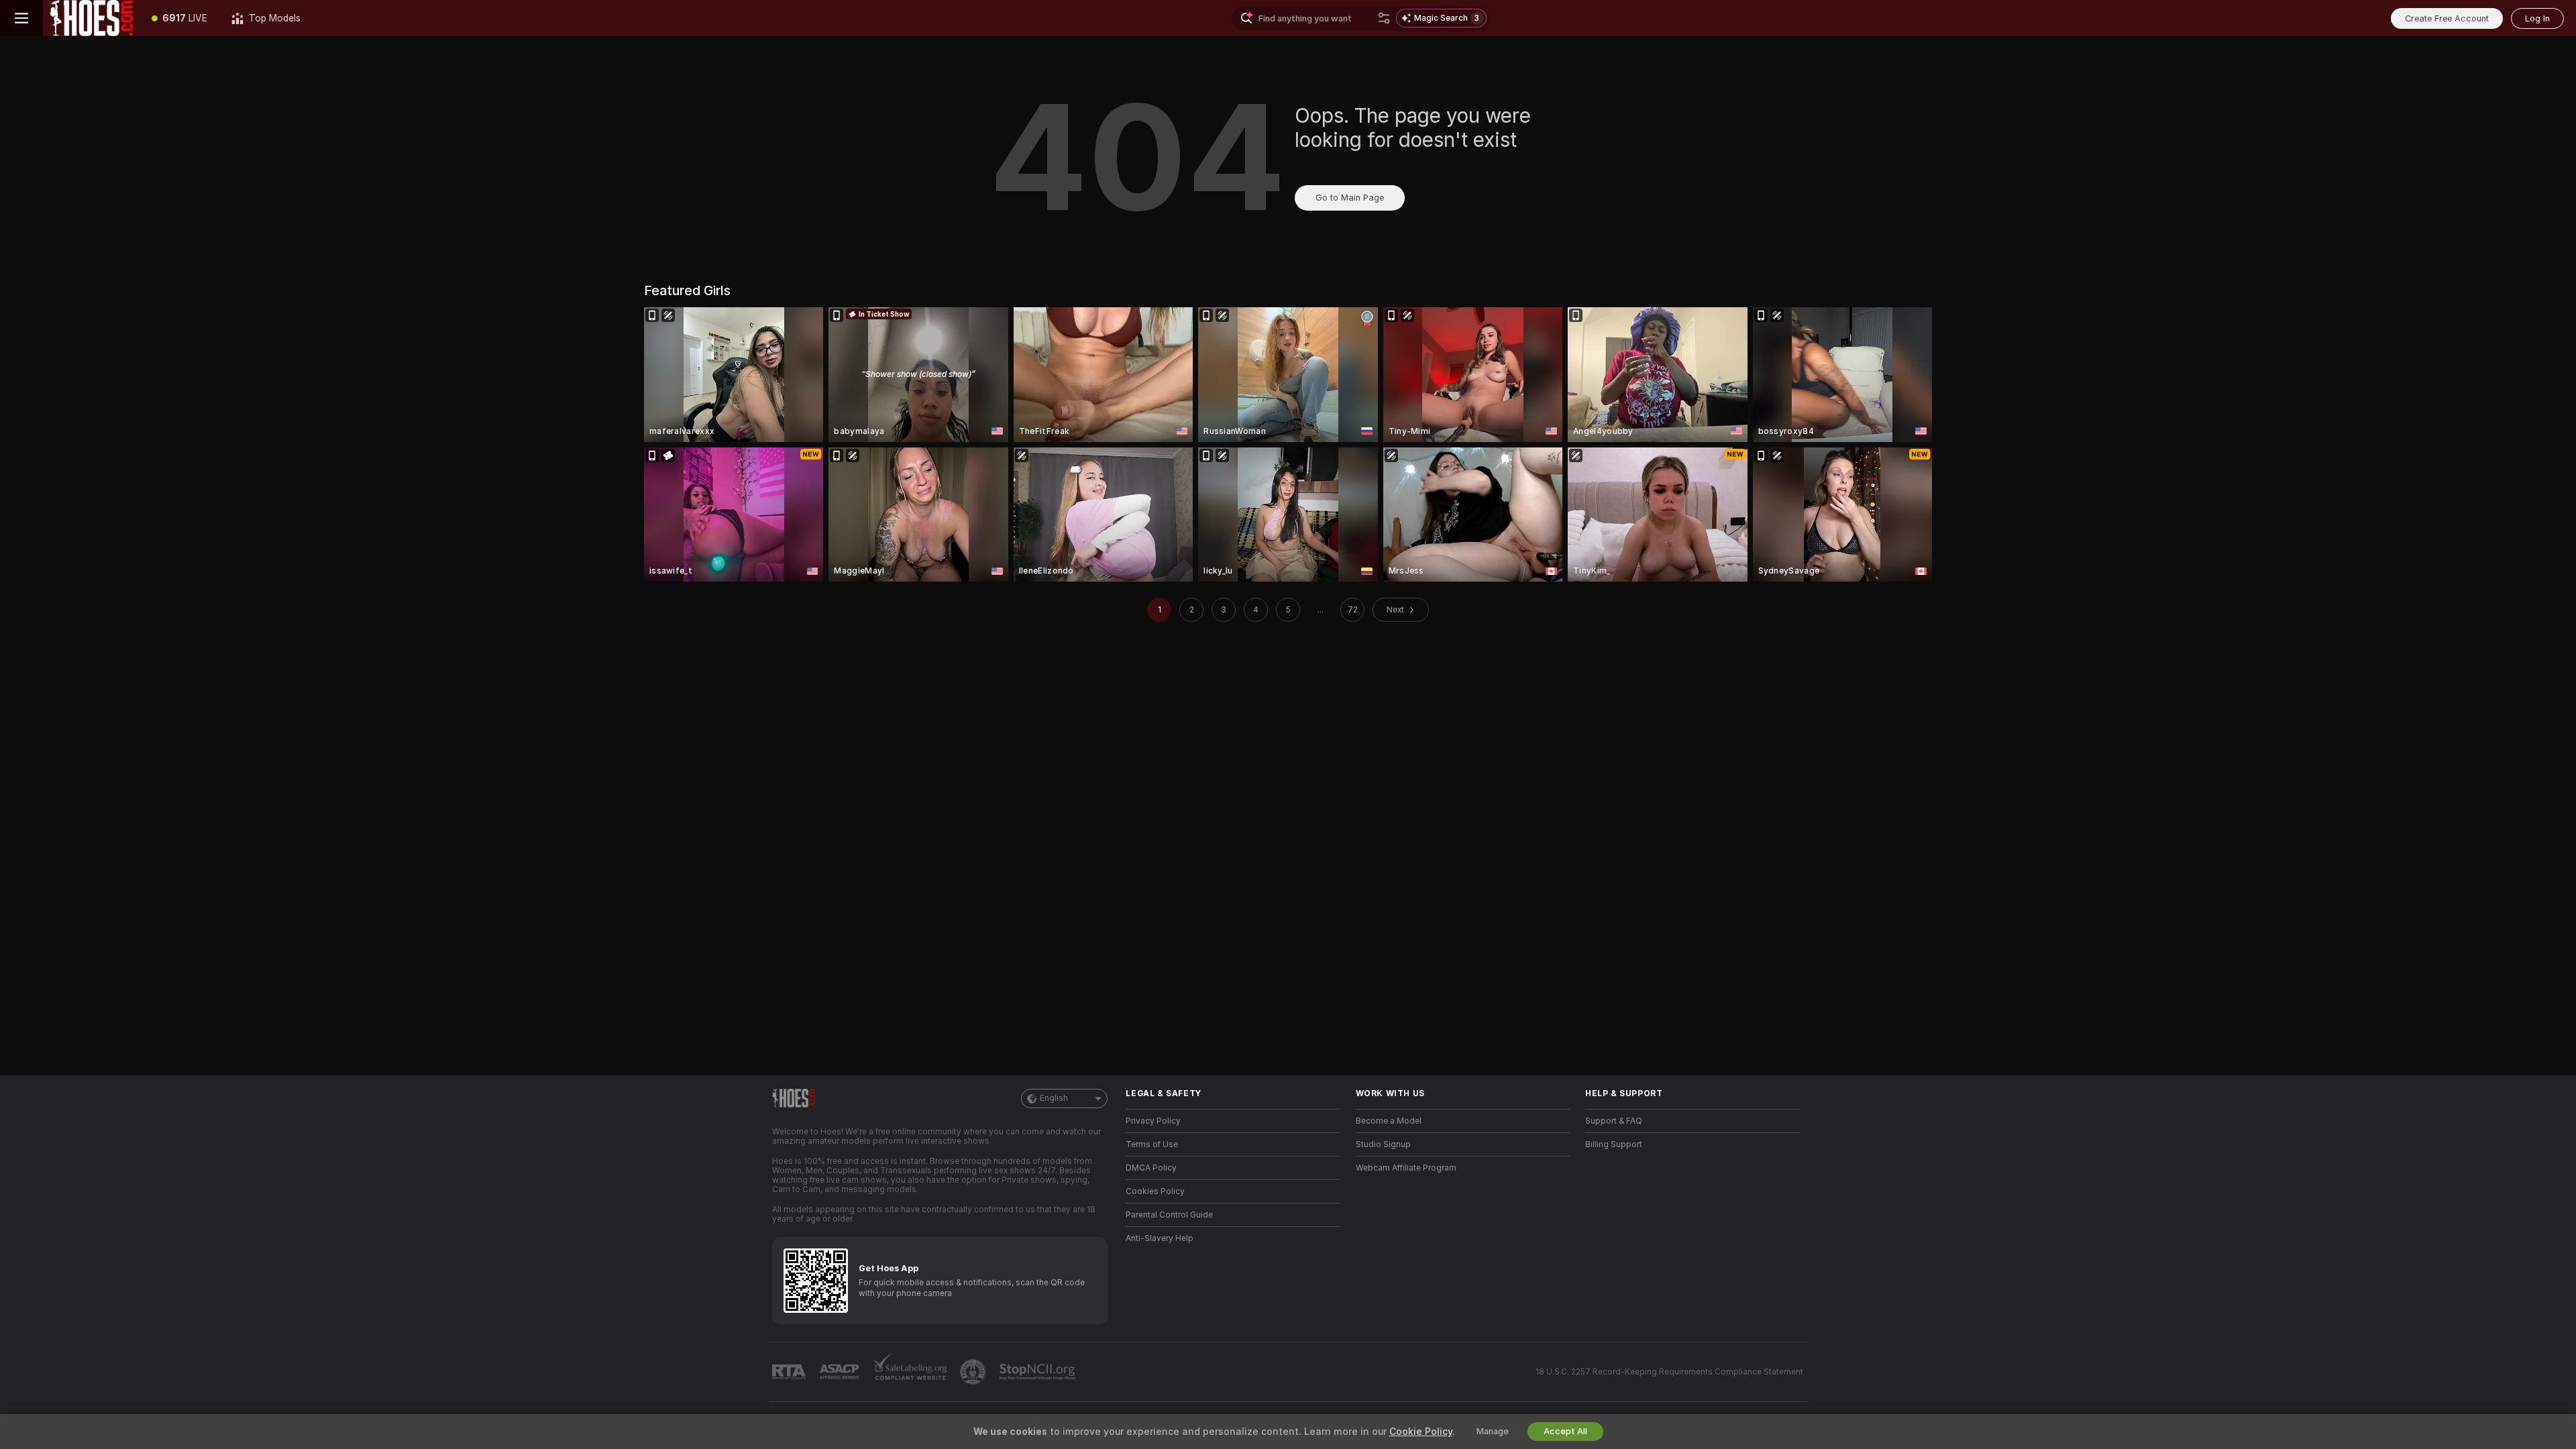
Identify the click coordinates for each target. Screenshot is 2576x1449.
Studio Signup (1383, 1144)
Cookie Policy (1421, 1432)
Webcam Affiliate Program (1406, 1168)
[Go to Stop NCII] (1038, 1372)
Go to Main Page (1350, 198)
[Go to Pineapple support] (974, 1372)
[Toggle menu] (21, 18)
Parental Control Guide (1169, 1215)
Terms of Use (1152, 1144)
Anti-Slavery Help (1160, 1238)
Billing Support (1614, 1144)
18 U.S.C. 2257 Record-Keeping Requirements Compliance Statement (1669, 1372)
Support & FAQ (1614, 1121)
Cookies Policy (1155, 1191)
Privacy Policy (1153, 1121)
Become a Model (1389, 1121)
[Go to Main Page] (91, 18)
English (1054, 1098)
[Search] (1384, 18)
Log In (2537, 18)
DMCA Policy (1151, 1168)
